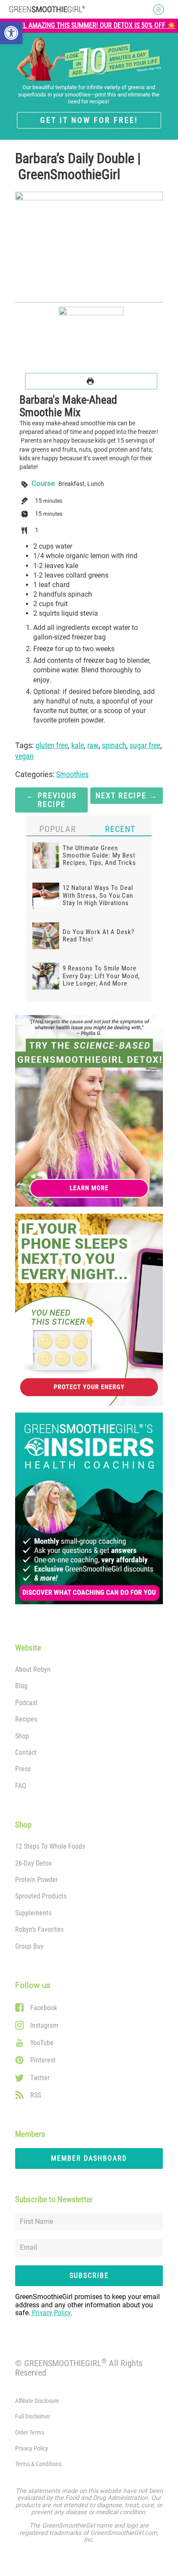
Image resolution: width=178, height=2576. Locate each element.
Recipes (26, 1719)
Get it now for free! (89, 120)
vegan (24, 756)
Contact (26, 1752)
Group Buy (29, 1946)
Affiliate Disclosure (37, 2401)
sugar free (145, 745)
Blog (21, 1686)
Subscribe (89, 2276)
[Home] (47, 9)
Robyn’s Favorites (39, 1929)
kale (78, 745)
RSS (36, 2095)
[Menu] (155, 10)
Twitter (40, 2078)
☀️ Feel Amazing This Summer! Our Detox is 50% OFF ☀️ (89, 26)
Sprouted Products (41, 1896)
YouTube (42, 2043)
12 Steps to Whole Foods (50, 1846)
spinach (114, 745)
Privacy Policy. (51, 2313)
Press (23, 1769)
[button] (11, 33)
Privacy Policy (32, 2449)
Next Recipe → (127, 796)
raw (93, 745)
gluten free (52, 745)
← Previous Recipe (51, 800)
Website (28, 1648)
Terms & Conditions (38, 2464)
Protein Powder (37, 1880)
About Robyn (33, 1669)
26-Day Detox (33, 1863)
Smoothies (72, 774)
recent (120, 829)
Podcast (26, 1703)
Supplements (33, 1913)
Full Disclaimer (33, 2417)
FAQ (21, 1786)
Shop (22, 1736)
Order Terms (30, 2433)
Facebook (44, 2008)
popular (58, 829)
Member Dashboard (89, 2158)
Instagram (44, 2025)
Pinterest (43, 2060)
